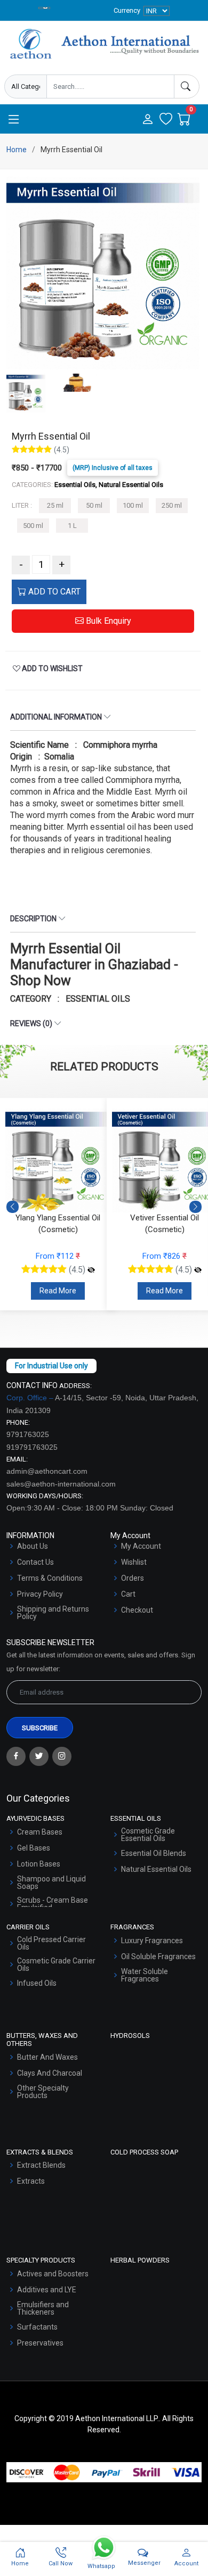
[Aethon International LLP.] (104, 44)
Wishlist (134, 1562)
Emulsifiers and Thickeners (43, 2308)
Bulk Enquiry (107, 621)
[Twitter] (39, 1756)
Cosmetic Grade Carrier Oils (56, 1964)
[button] (195, 1207)
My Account (141, 1546)
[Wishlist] (166, 120)
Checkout (137, 1610)
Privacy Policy (40, 1594)
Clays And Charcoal (50, 2073)
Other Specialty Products (43, 2092)
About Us (33, 1546)
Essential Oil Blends (154, 1853)
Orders (133, 1578)
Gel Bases (34, 1848)
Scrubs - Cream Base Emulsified (53, 1904)
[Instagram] (62, 1756)
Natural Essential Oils (156, 1869)
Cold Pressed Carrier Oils (51, 1943)
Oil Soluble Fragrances (158, 1956)
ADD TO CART (53, 592)
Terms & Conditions (50, 1578)
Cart (128, 1594)
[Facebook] (16, 1756)
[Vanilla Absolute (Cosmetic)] (198, 1258)
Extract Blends (41, 2165)
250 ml (172, 505)
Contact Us (35, 1562)
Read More (58, 1291)
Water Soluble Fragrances (145, 1975)
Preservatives (40, 2343)
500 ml (33, 526)
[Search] (187, 86)
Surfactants (37, 2327)
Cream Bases (40, 1832)
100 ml (133, 505)
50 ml (94, 505)
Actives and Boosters (53, 2274)
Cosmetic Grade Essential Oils (148, 1835)
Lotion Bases (39, 1864)
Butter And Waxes (47, 2057)
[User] (148, 120)
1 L (72, 526)
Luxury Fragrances (152, 1941)
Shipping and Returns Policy (53, 1613)
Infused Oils (37, 1983)
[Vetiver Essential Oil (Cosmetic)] (91, 1270)
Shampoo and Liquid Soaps (51, 1883)
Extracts (31, 2181)
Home (17, 150)
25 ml (55, 505)
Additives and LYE (47, 2290)
